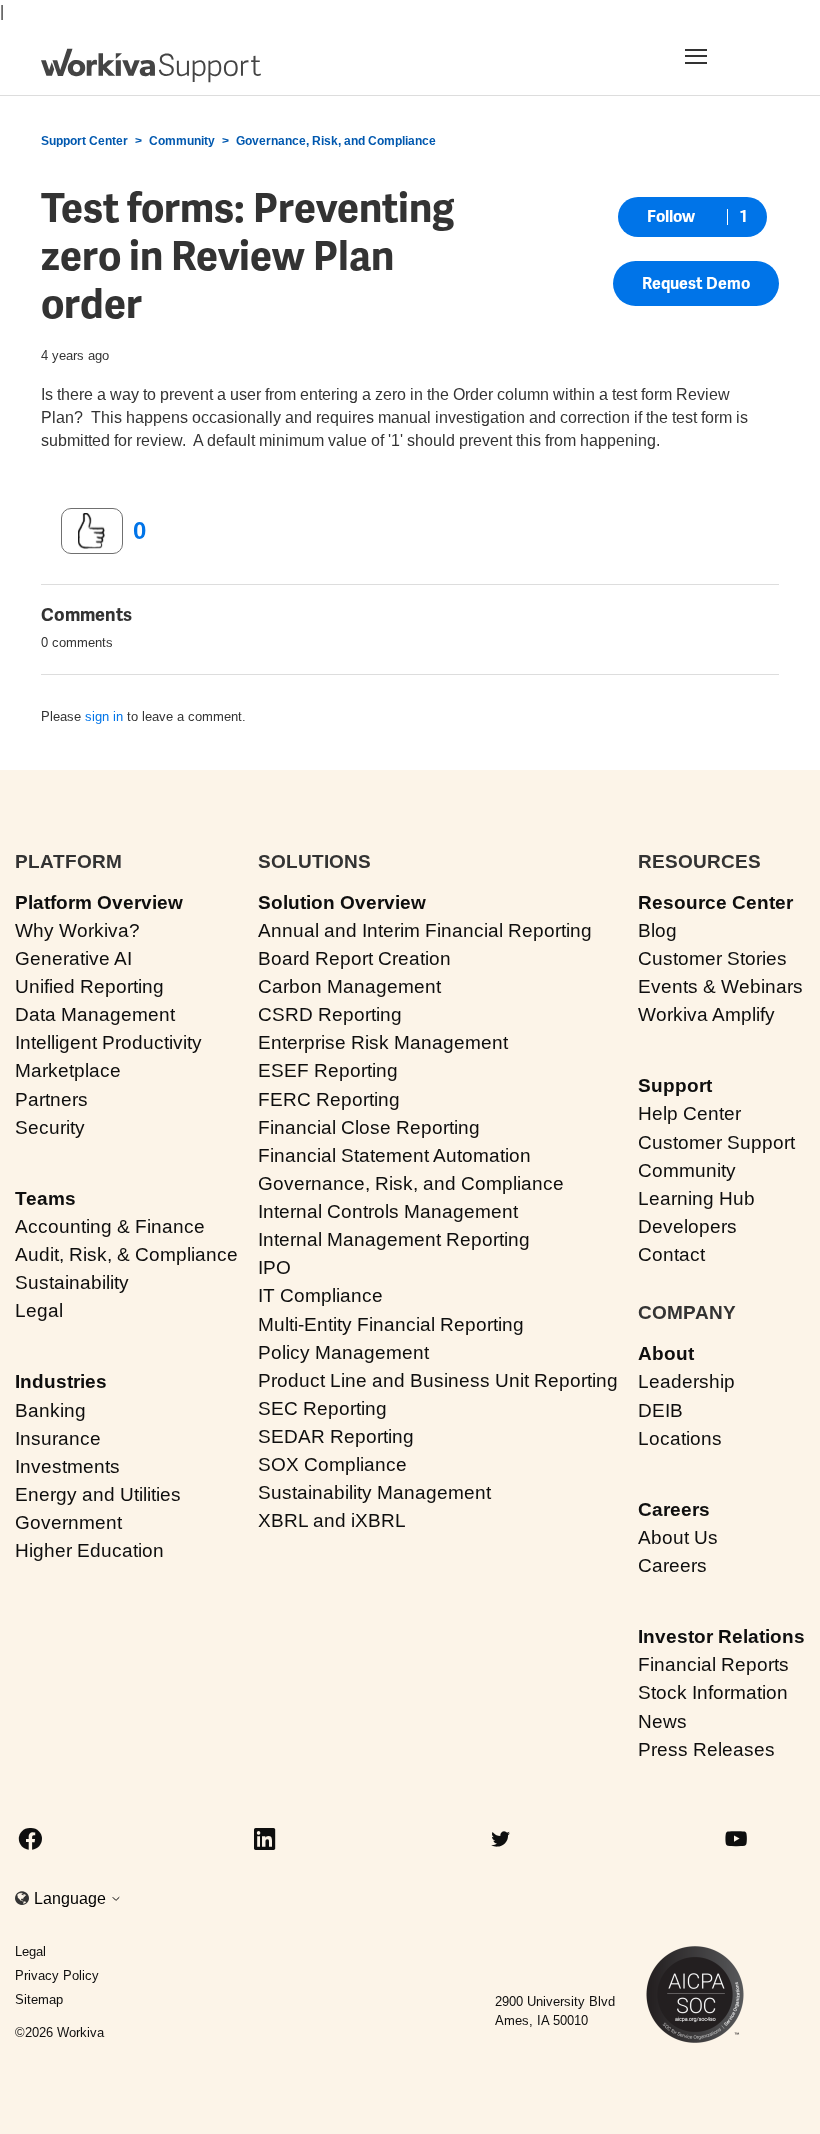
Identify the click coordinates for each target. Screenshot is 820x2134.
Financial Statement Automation (394, 1155)
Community (182, 141)
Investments (67, 1466)
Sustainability (72, 1282)
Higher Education (89, 1550)
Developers (687, 1226)
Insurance (58, 1438)
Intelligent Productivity (108, 1042)
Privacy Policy (57, 1975)
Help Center (689, 1113)
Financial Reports (713, 1664)
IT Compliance (320, 1295)
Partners (51, 1099)
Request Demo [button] (696, 283)
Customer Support (716, 1142)
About (666, 1353)
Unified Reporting (89, 986)
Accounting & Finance (110, 1226)
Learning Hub (696, 1198)
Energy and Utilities (98, 1494)
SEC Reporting (322, 1408)
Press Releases (706, 1749)
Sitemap (39, 1999)
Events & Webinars (720, 986)
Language (72, 1898)
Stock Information (713, 1692)
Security (50, 1127)
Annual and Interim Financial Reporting (425, 930)
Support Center (84, 141)
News (662, 1721)
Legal (39, 1310)
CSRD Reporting (330, 1014)
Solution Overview (342, 902)
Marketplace (68, 1070)
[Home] (151, 65)
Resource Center (715, 902)
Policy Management (343, 1352)
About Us (678, 1537)
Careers (674, 1509)
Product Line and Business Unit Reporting (438, 1380)
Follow (671, 216)
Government (68, 1522)
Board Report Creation (354, 958)
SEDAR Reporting (336, 1436)
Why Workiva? (77, 930)
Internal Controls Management (388, 1211)
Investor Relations (721, 1636)
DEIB (660, 1410)
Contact (671, 1254)
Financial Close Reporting (369, 1127)
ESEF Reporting (328, 1070)
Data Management (95, 1014)
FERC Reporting (329, 1099)
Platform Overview (99, 902)
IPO (274, 1267)
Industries (61, 1381)
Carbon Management (349, 986)
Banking (50, 1410)
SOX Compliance (332, 1464)
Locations (680, 1438)
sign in (104, 716)
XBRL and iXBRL (332, 1520)
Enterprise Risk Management (383, 1042)
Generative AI (73, 958)
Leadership (686, 1381)
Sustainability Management (374, 1492)
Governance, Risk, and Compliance (336, 141)
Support (675, 1085)
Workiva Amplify (706, 1014)
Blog (657, 930)
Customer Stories (712, 958)
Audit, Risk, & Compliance (126, 1254)
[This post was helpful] (92, 531)
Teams (45, 1198)
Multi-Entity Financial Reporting (391, 1324)
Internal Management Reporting (394, 1239)
